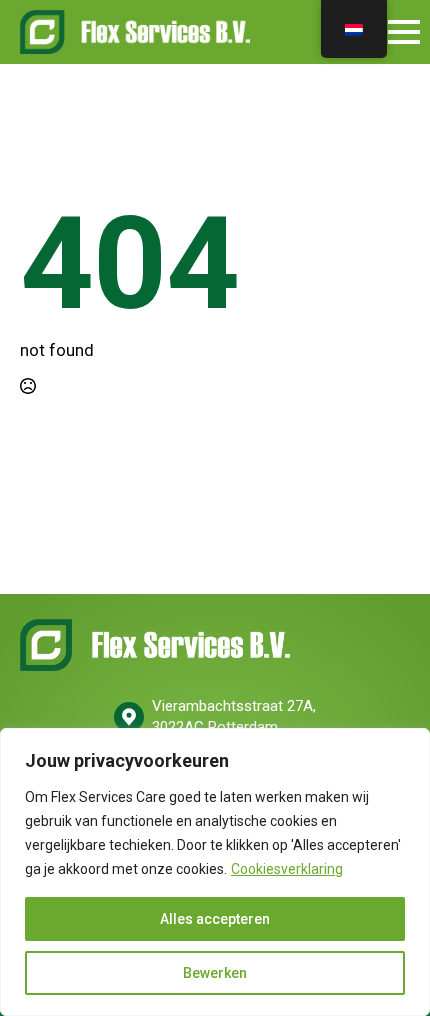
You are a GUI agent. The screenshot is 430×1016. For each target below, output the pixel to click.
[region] (215, 872)
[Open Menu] (404, 32)
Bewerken (215, 973)
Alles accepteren (215, 919)
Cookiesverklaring (287, 869)
